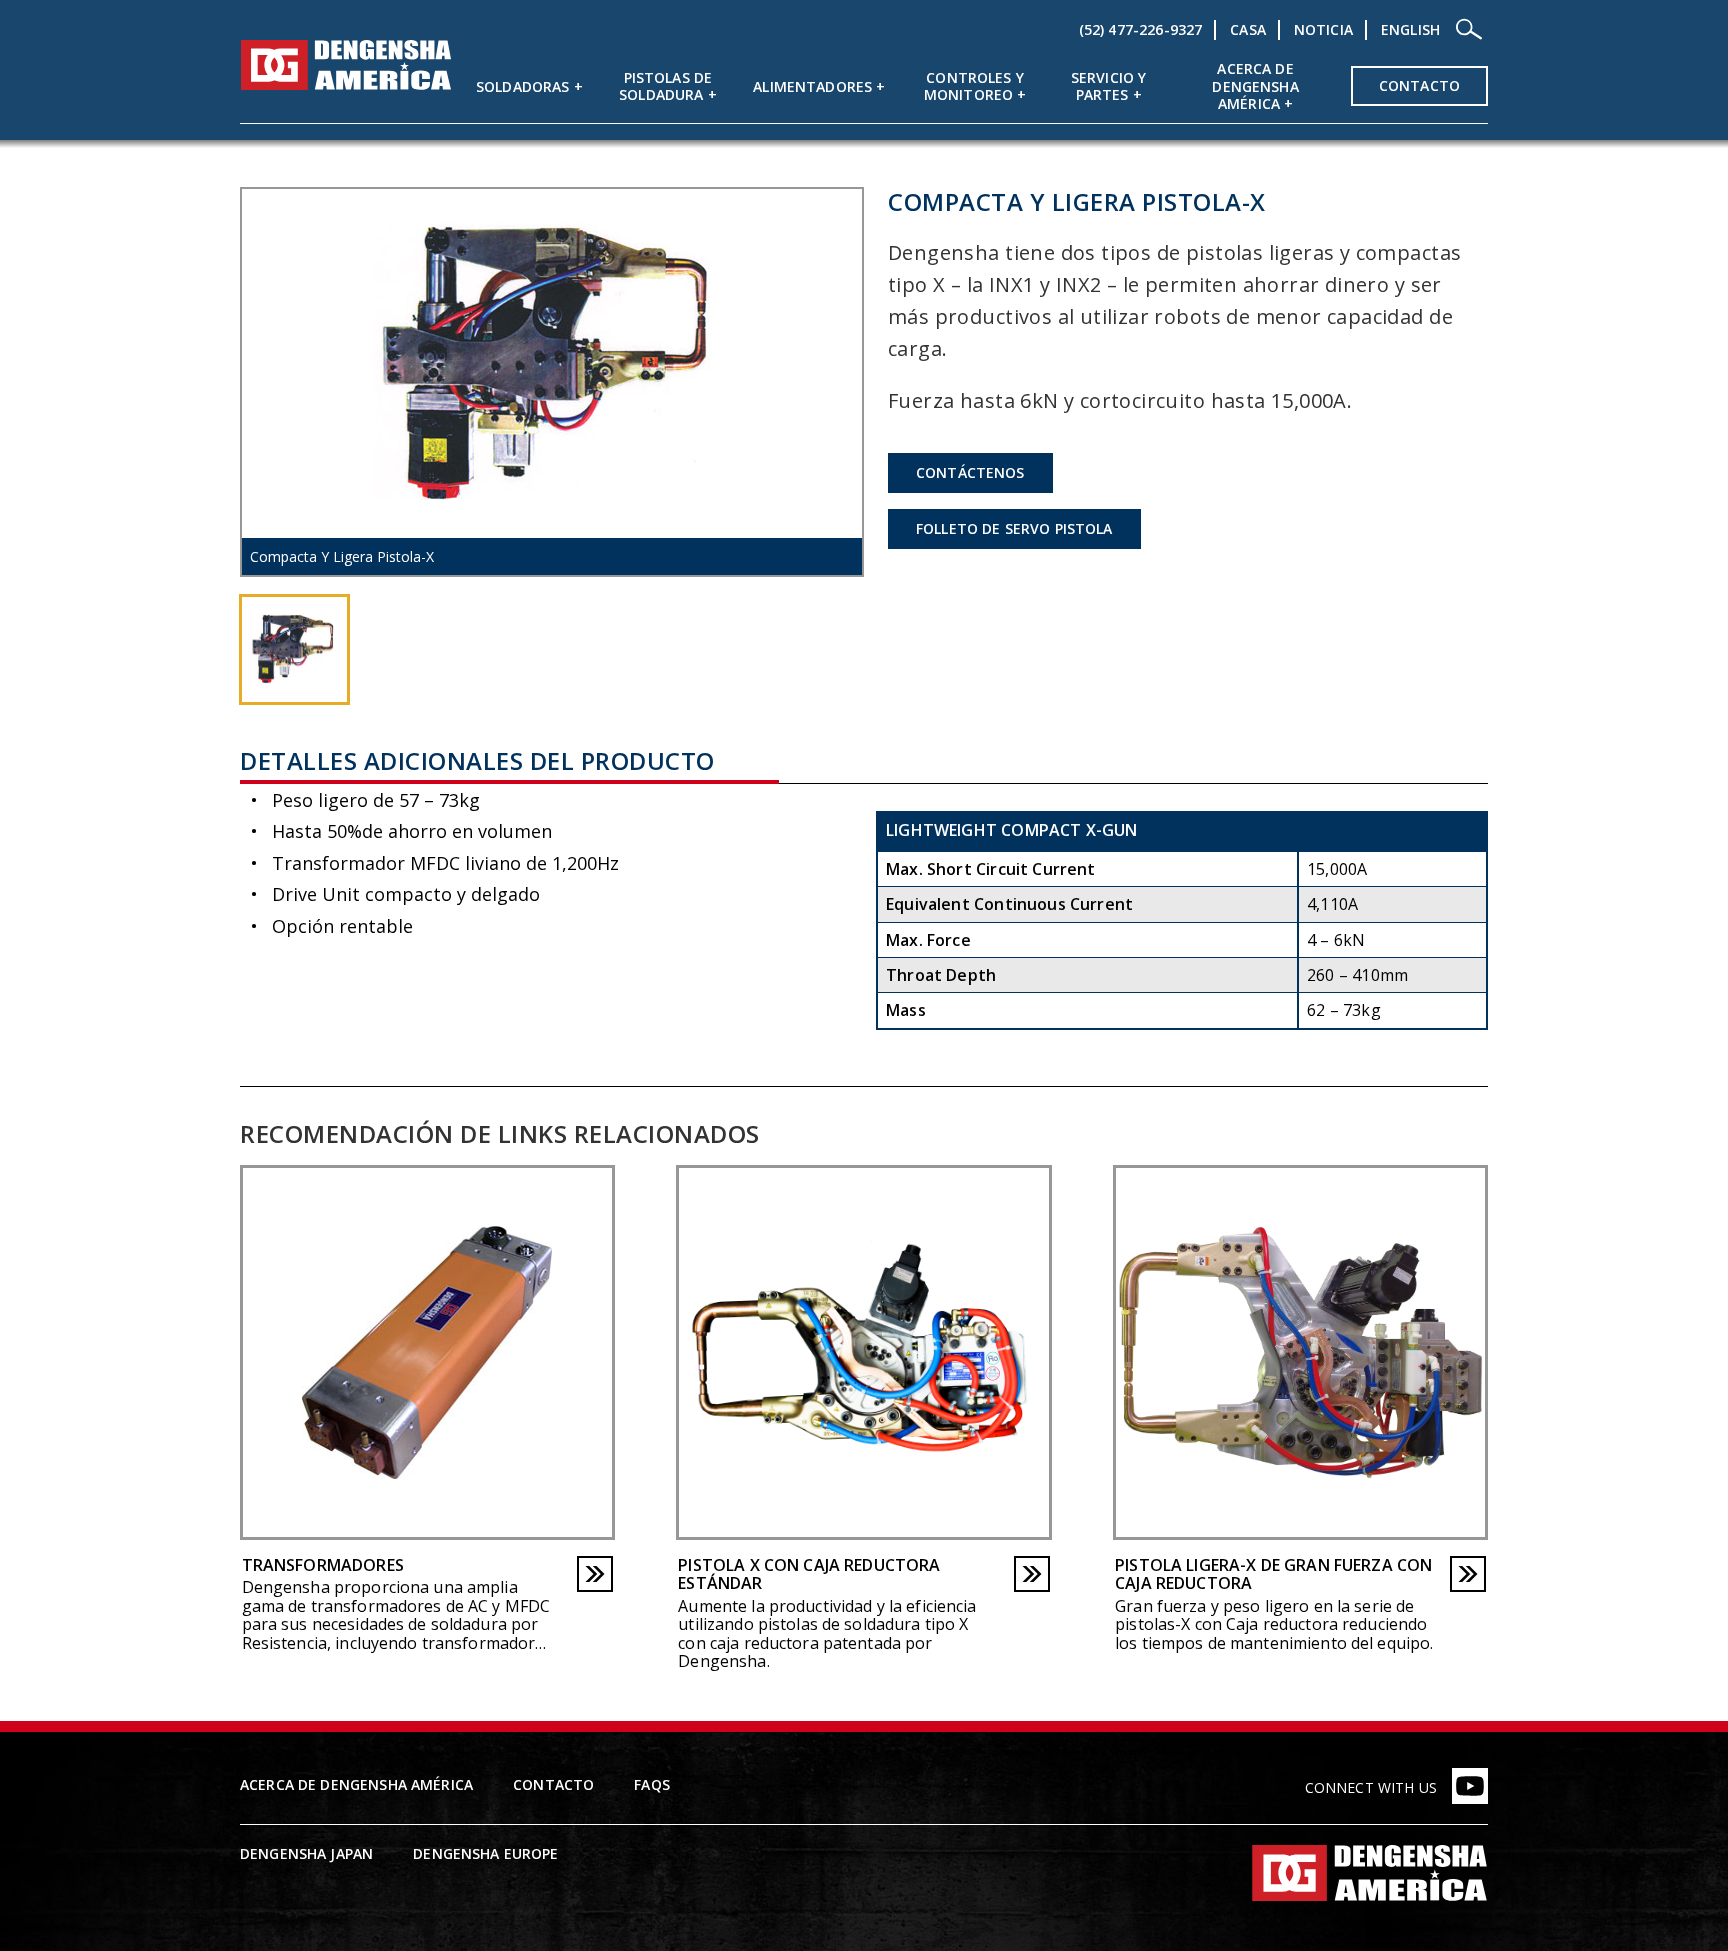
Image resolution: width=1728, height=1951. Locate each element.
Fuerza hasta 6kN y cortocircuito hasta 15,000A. (1120, 400)
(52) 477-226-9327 (1141, 29)
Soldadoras (523, 87)
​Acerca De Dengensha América (1255, 86)
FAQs (652, 1785)
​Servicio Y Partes (1109, 86)
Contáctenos (970, 472)
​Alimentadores (812, 87)
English (1410, 29)
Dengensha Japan (306, 1854)
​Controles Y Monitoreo (974, 86)
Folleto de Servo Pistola (1014, 528)
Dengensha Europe (485, 1854)
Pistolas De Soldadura (665, 86)
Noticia (1323, 29)
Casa (1248, 29)
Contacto (1419, 85)
